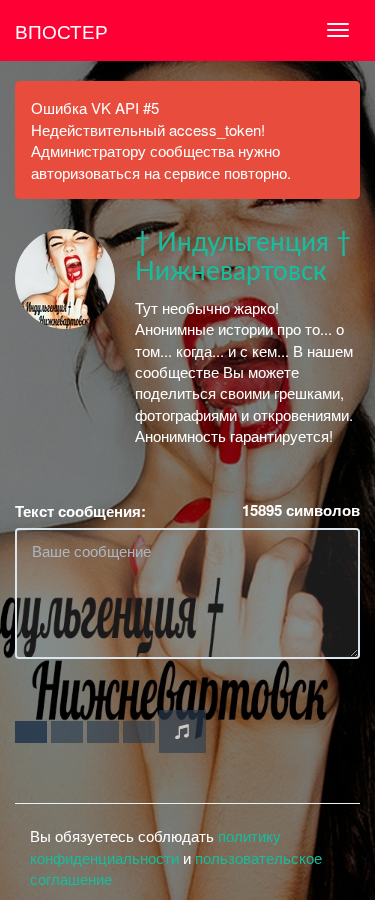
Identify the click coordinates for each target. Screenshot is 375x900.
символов (301, 510)
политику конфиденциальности (155, 846)
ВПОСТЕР (61, 30)
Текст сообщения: (80, 511)
